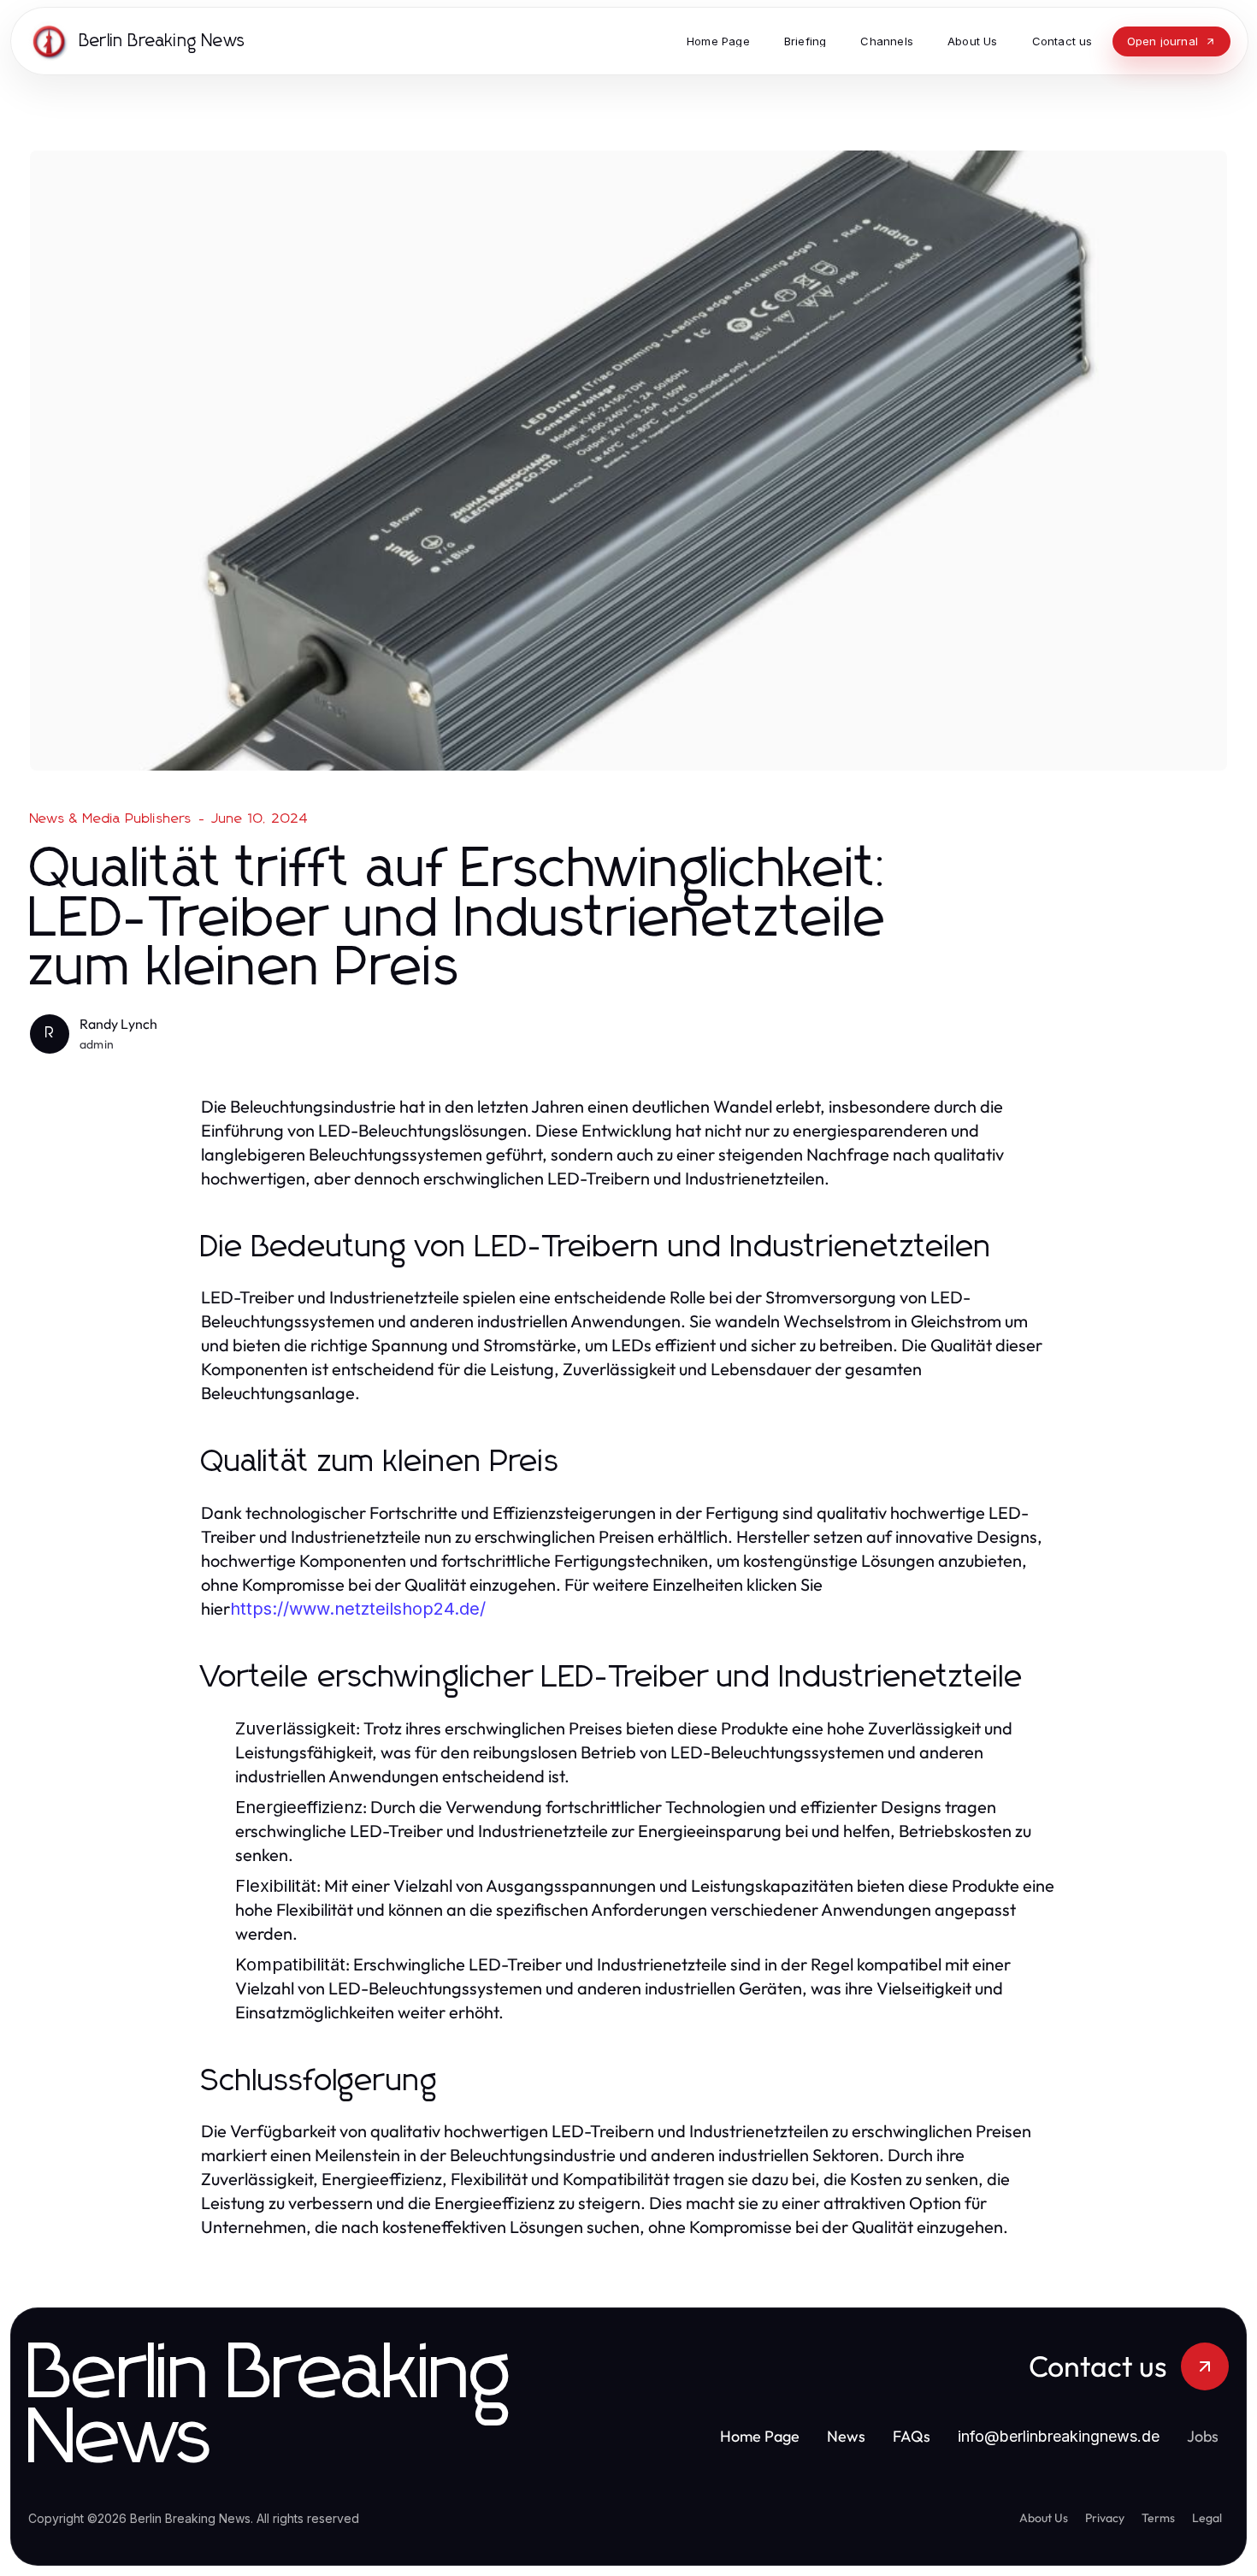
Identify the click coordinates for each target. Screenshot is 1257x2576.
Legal (1207, 2518)
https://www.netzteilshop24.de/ (358, 1609)
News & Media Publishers (111, 818)
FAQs (912, 2436)
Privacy (1105, 2518)
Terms (1158, 2518)
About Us (1044, 2518)
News (846, 2436)
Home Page (760, 2436)
